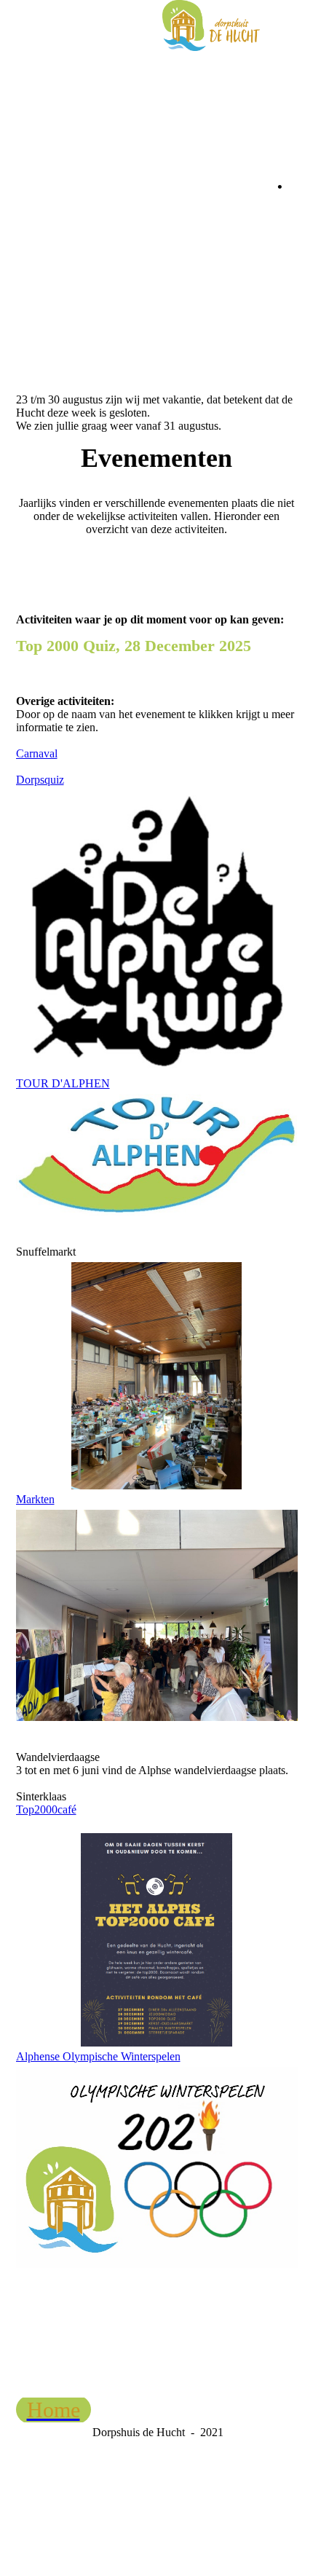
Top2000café (46, 1809)
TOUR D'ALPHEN (63, 1083)
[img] (211, 25)
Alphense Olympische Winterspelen (98, 2056)
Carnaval (37, 753)
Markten (35, 1499)
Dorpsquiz (40, 780)
